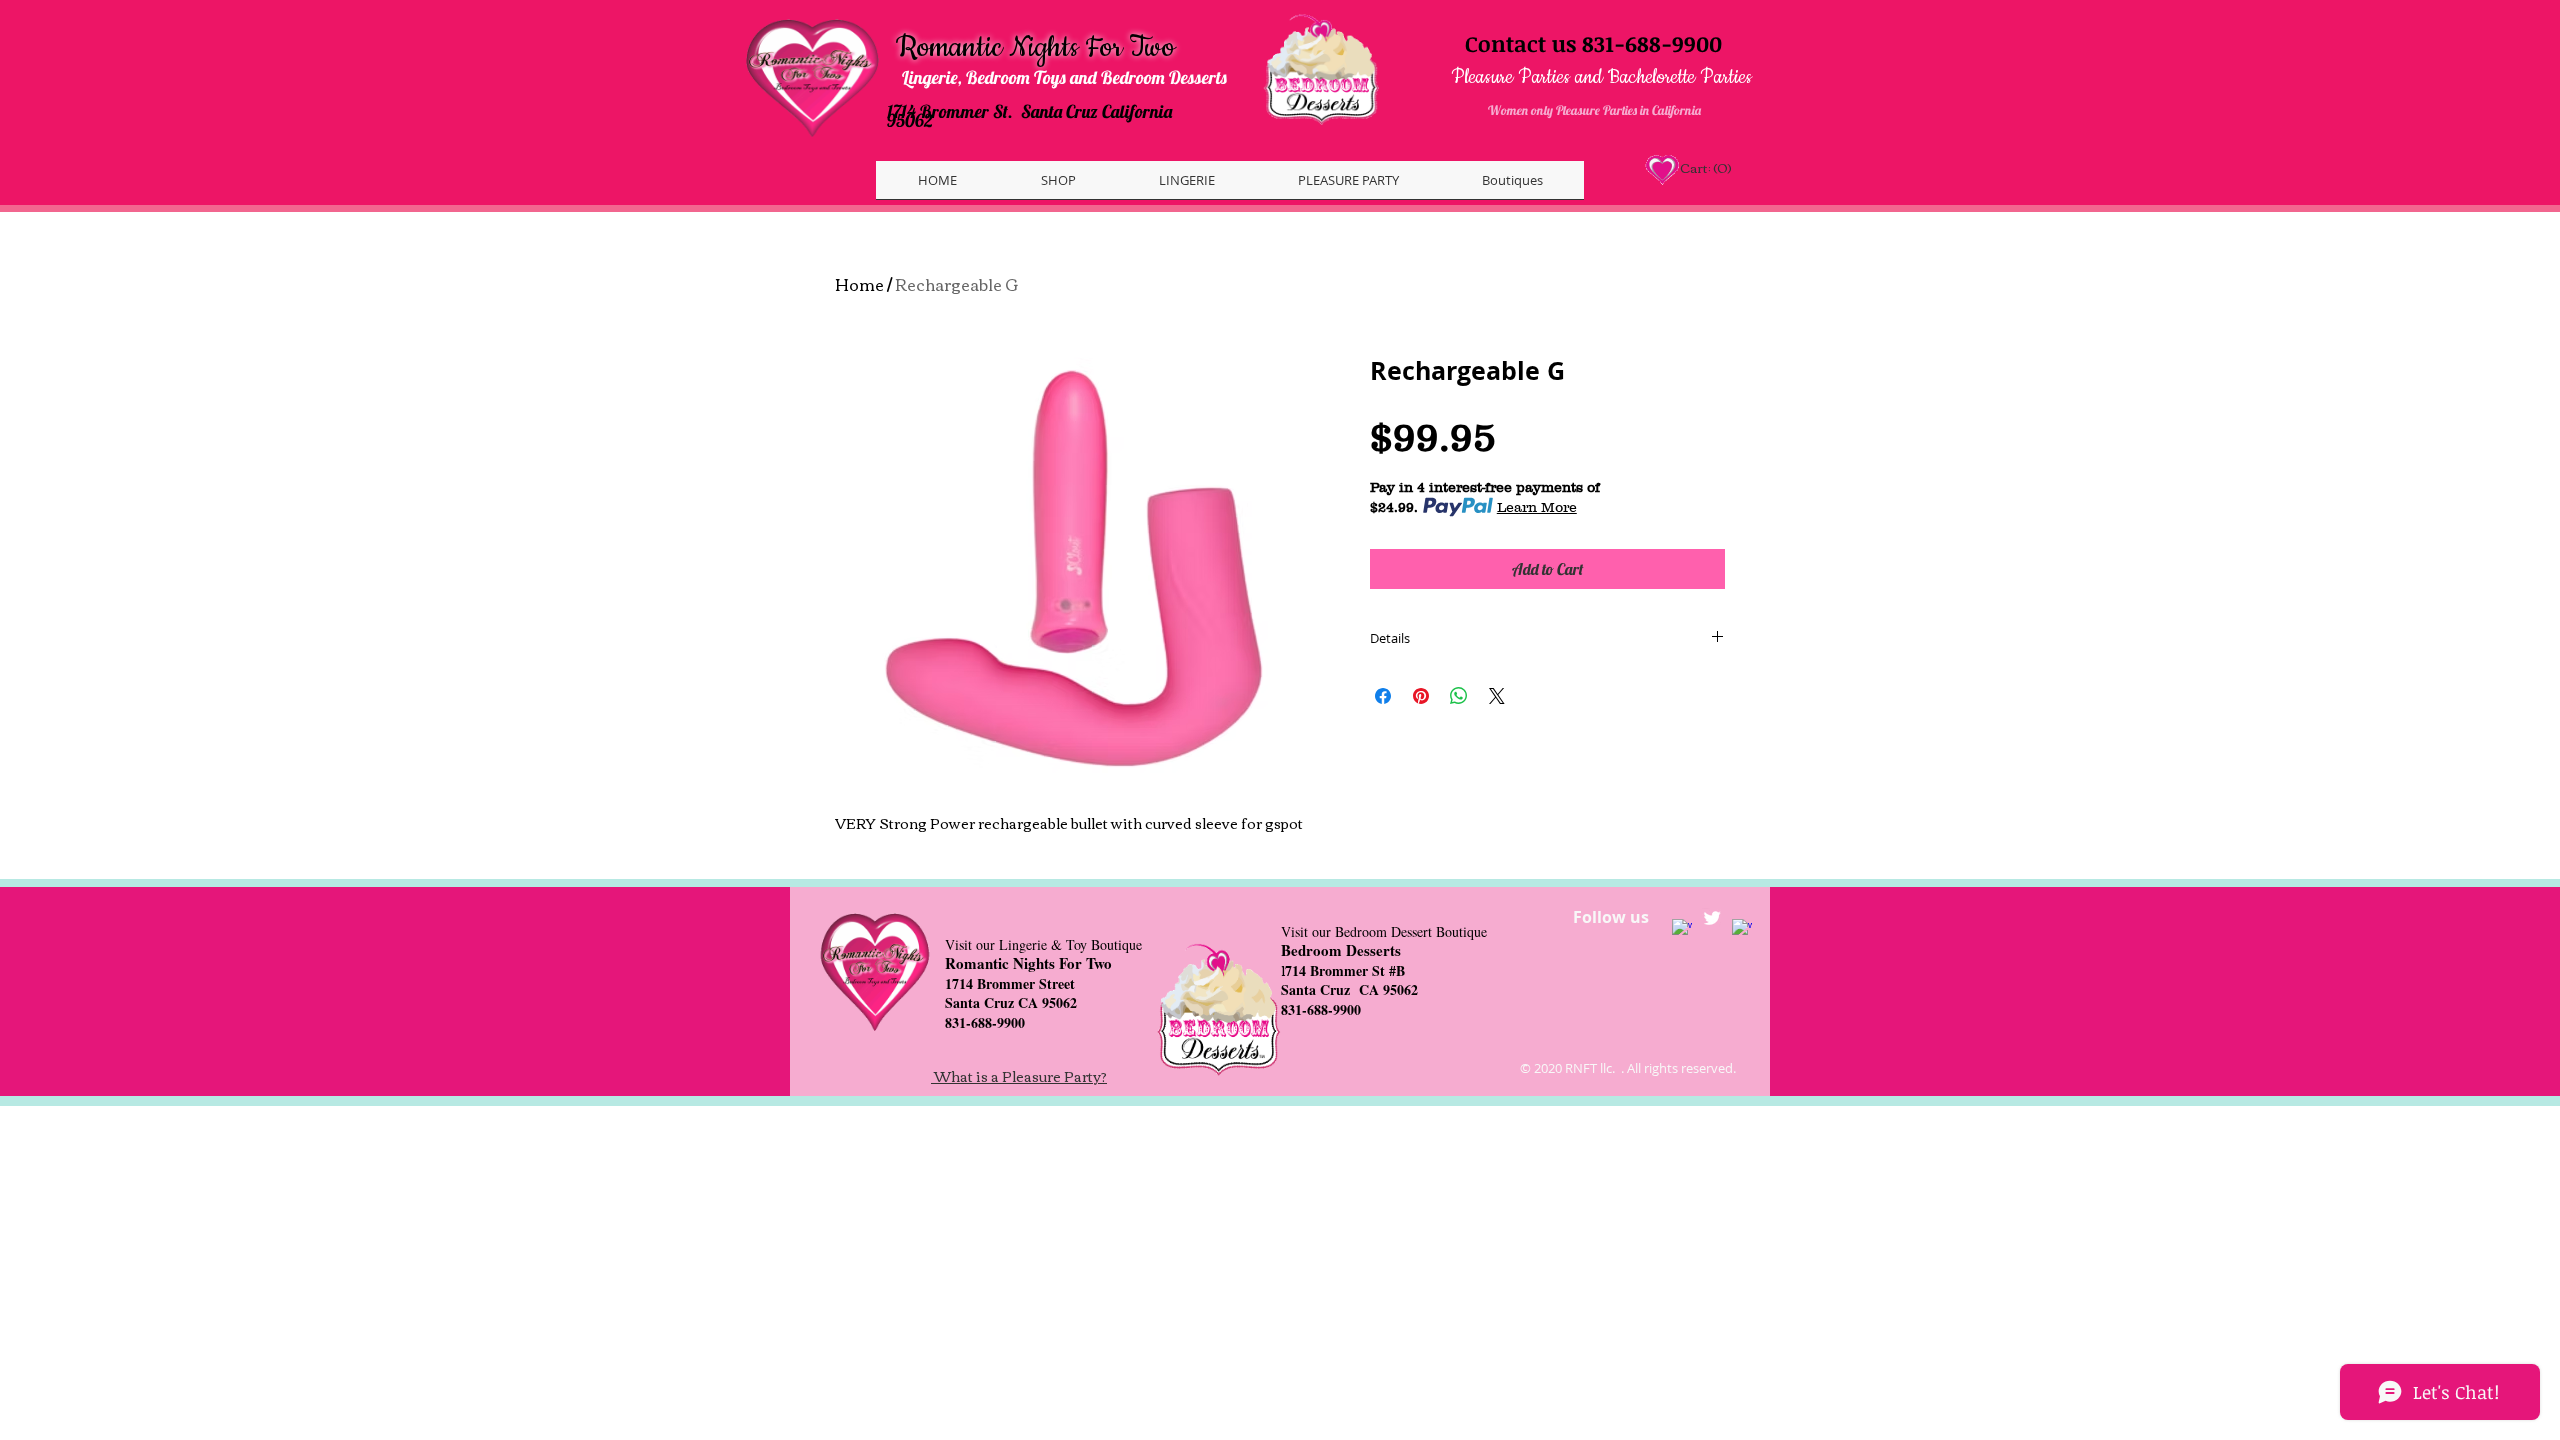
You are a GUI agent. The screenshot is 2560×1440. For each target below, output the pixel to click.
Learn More (1537, 507)
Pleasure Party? (1054, 1076)
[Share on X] (1497, 696)
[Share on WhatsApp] (1459, 696)
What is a (968, 1076)
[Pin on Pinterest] (1421, 696)
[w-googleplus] (1742, 929)
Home (859, 284)
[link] (1704, 168)
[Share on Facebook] (1383, 696)
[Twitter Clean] (1712, 918)
